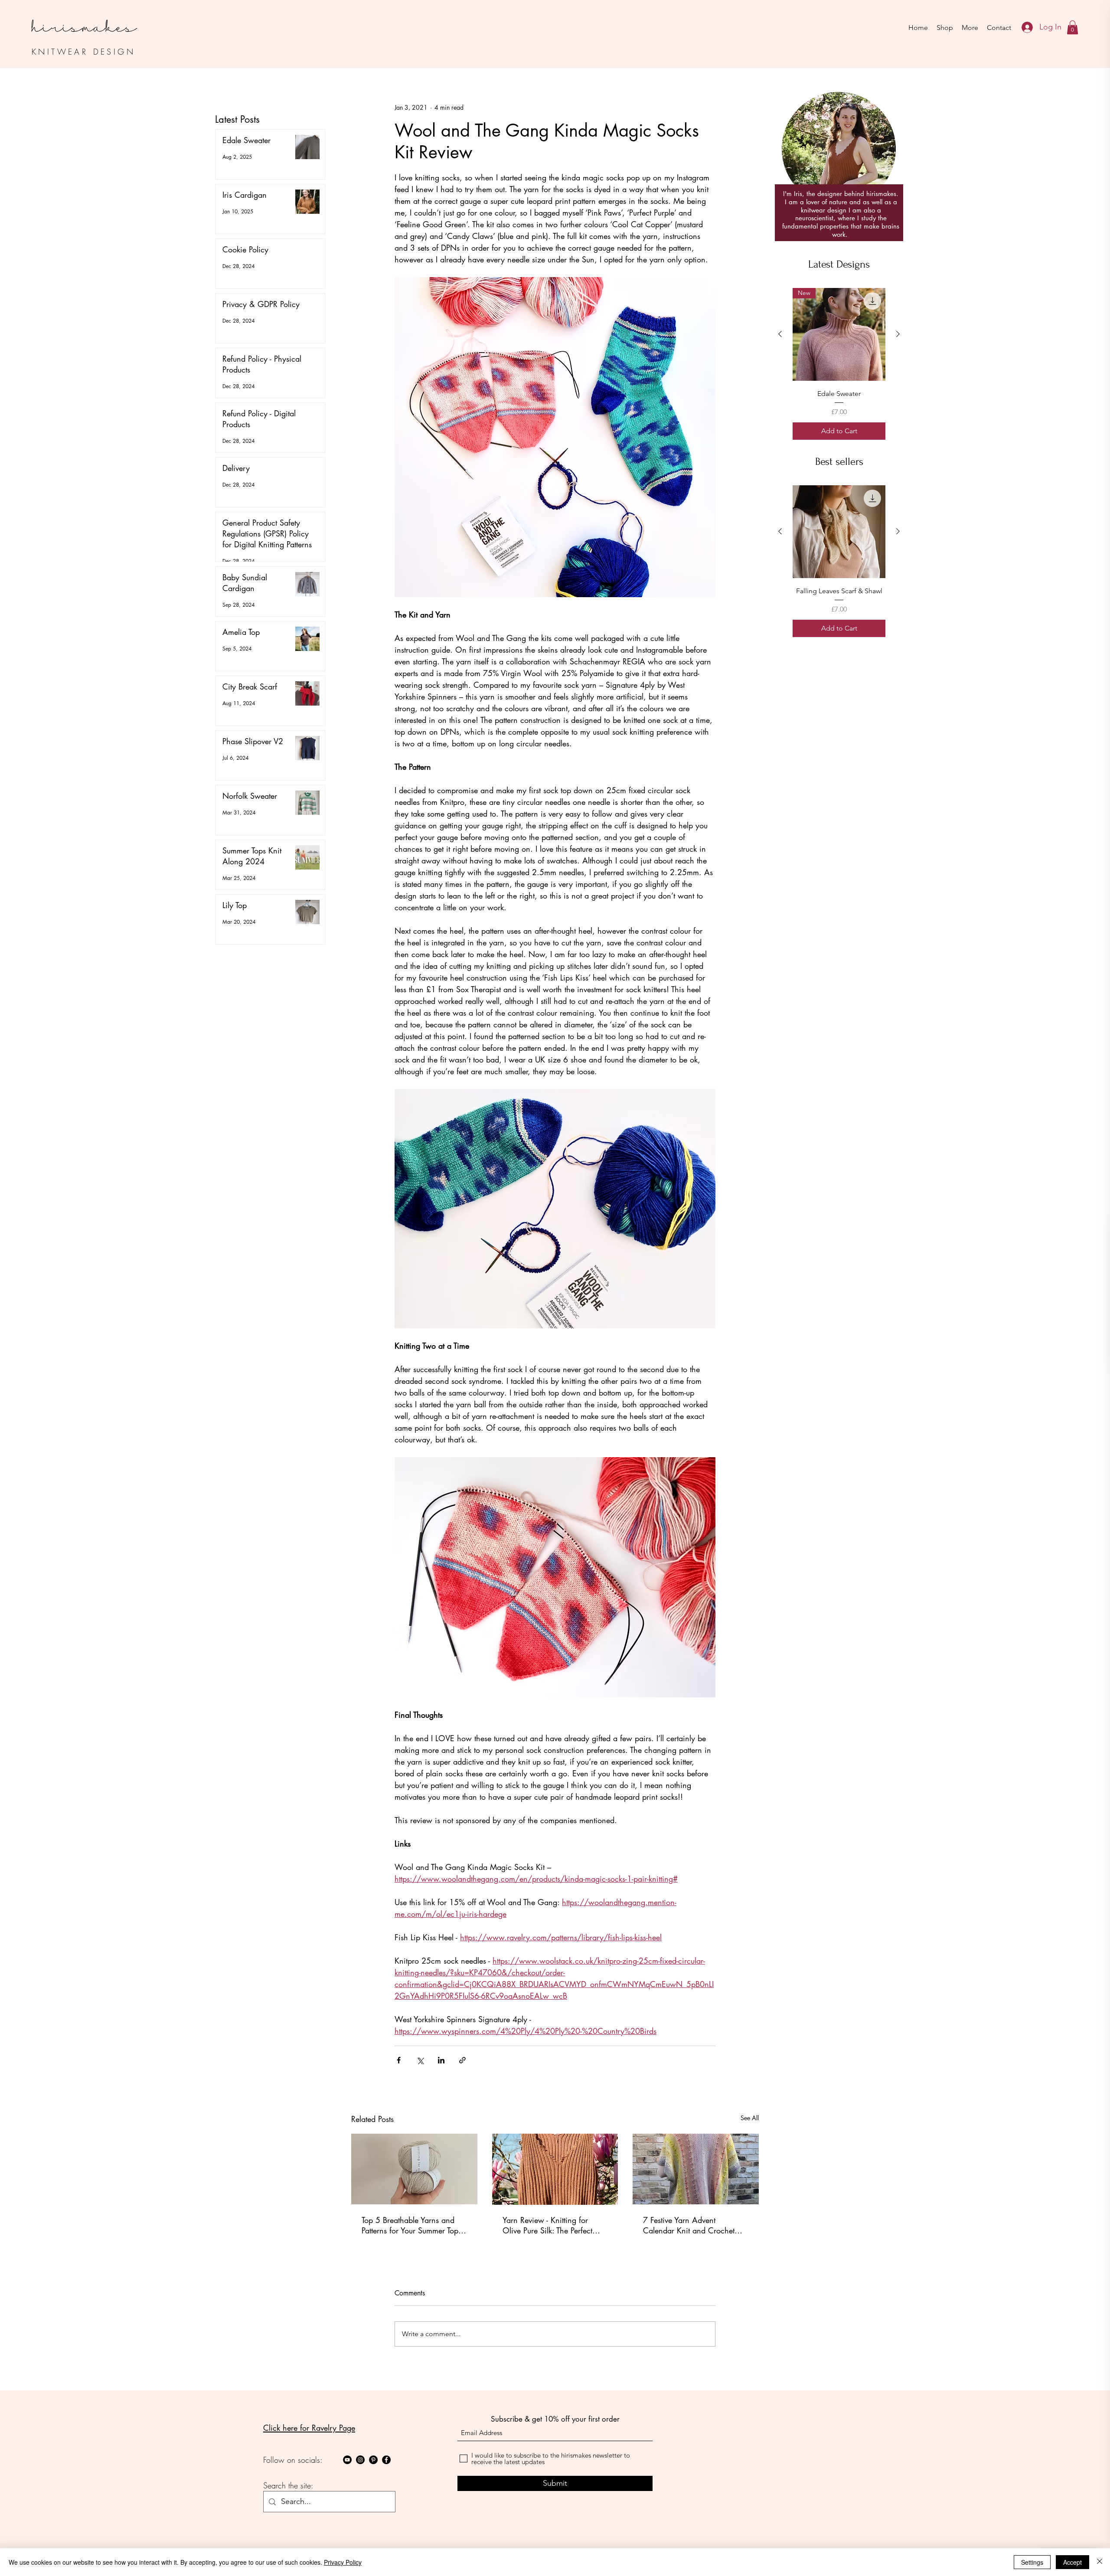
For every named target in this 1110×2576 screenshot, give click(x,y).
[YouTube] (347, 2460)
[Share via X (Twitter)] (420, 2060)
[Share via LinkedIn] (441, 2060)
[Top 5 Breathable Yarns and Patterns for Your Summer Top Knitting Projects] (414, 2169)
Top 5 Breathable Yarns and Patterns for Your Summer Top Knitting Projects (410, 2225)
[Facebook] (386, 2460)
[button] (1072, 27)
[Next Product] (898, 334)
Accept (1072, 2562)
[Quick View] (839, 543)
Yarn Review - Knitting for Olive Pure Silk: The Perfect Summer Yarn (547, 2225)
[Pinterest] (373, 2460)
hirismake (79, 19)
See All (750, 2118)
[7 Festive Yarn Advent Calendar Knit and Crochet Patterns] (696, 2169)
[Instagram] (360, 2460)
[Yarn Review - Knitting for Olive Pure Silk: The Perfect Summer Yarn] (555, 2169)
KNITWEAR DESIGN (83, 52)
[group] (839, 369)
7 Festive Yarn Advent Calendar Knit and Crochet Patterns (689, 2225)
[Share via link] (462, 2060)
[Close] (1100, 2562)
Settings (1032, 2562)
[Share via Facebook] (399, 2060)
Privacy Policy (343, 2562)
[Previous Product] (780, 334)
